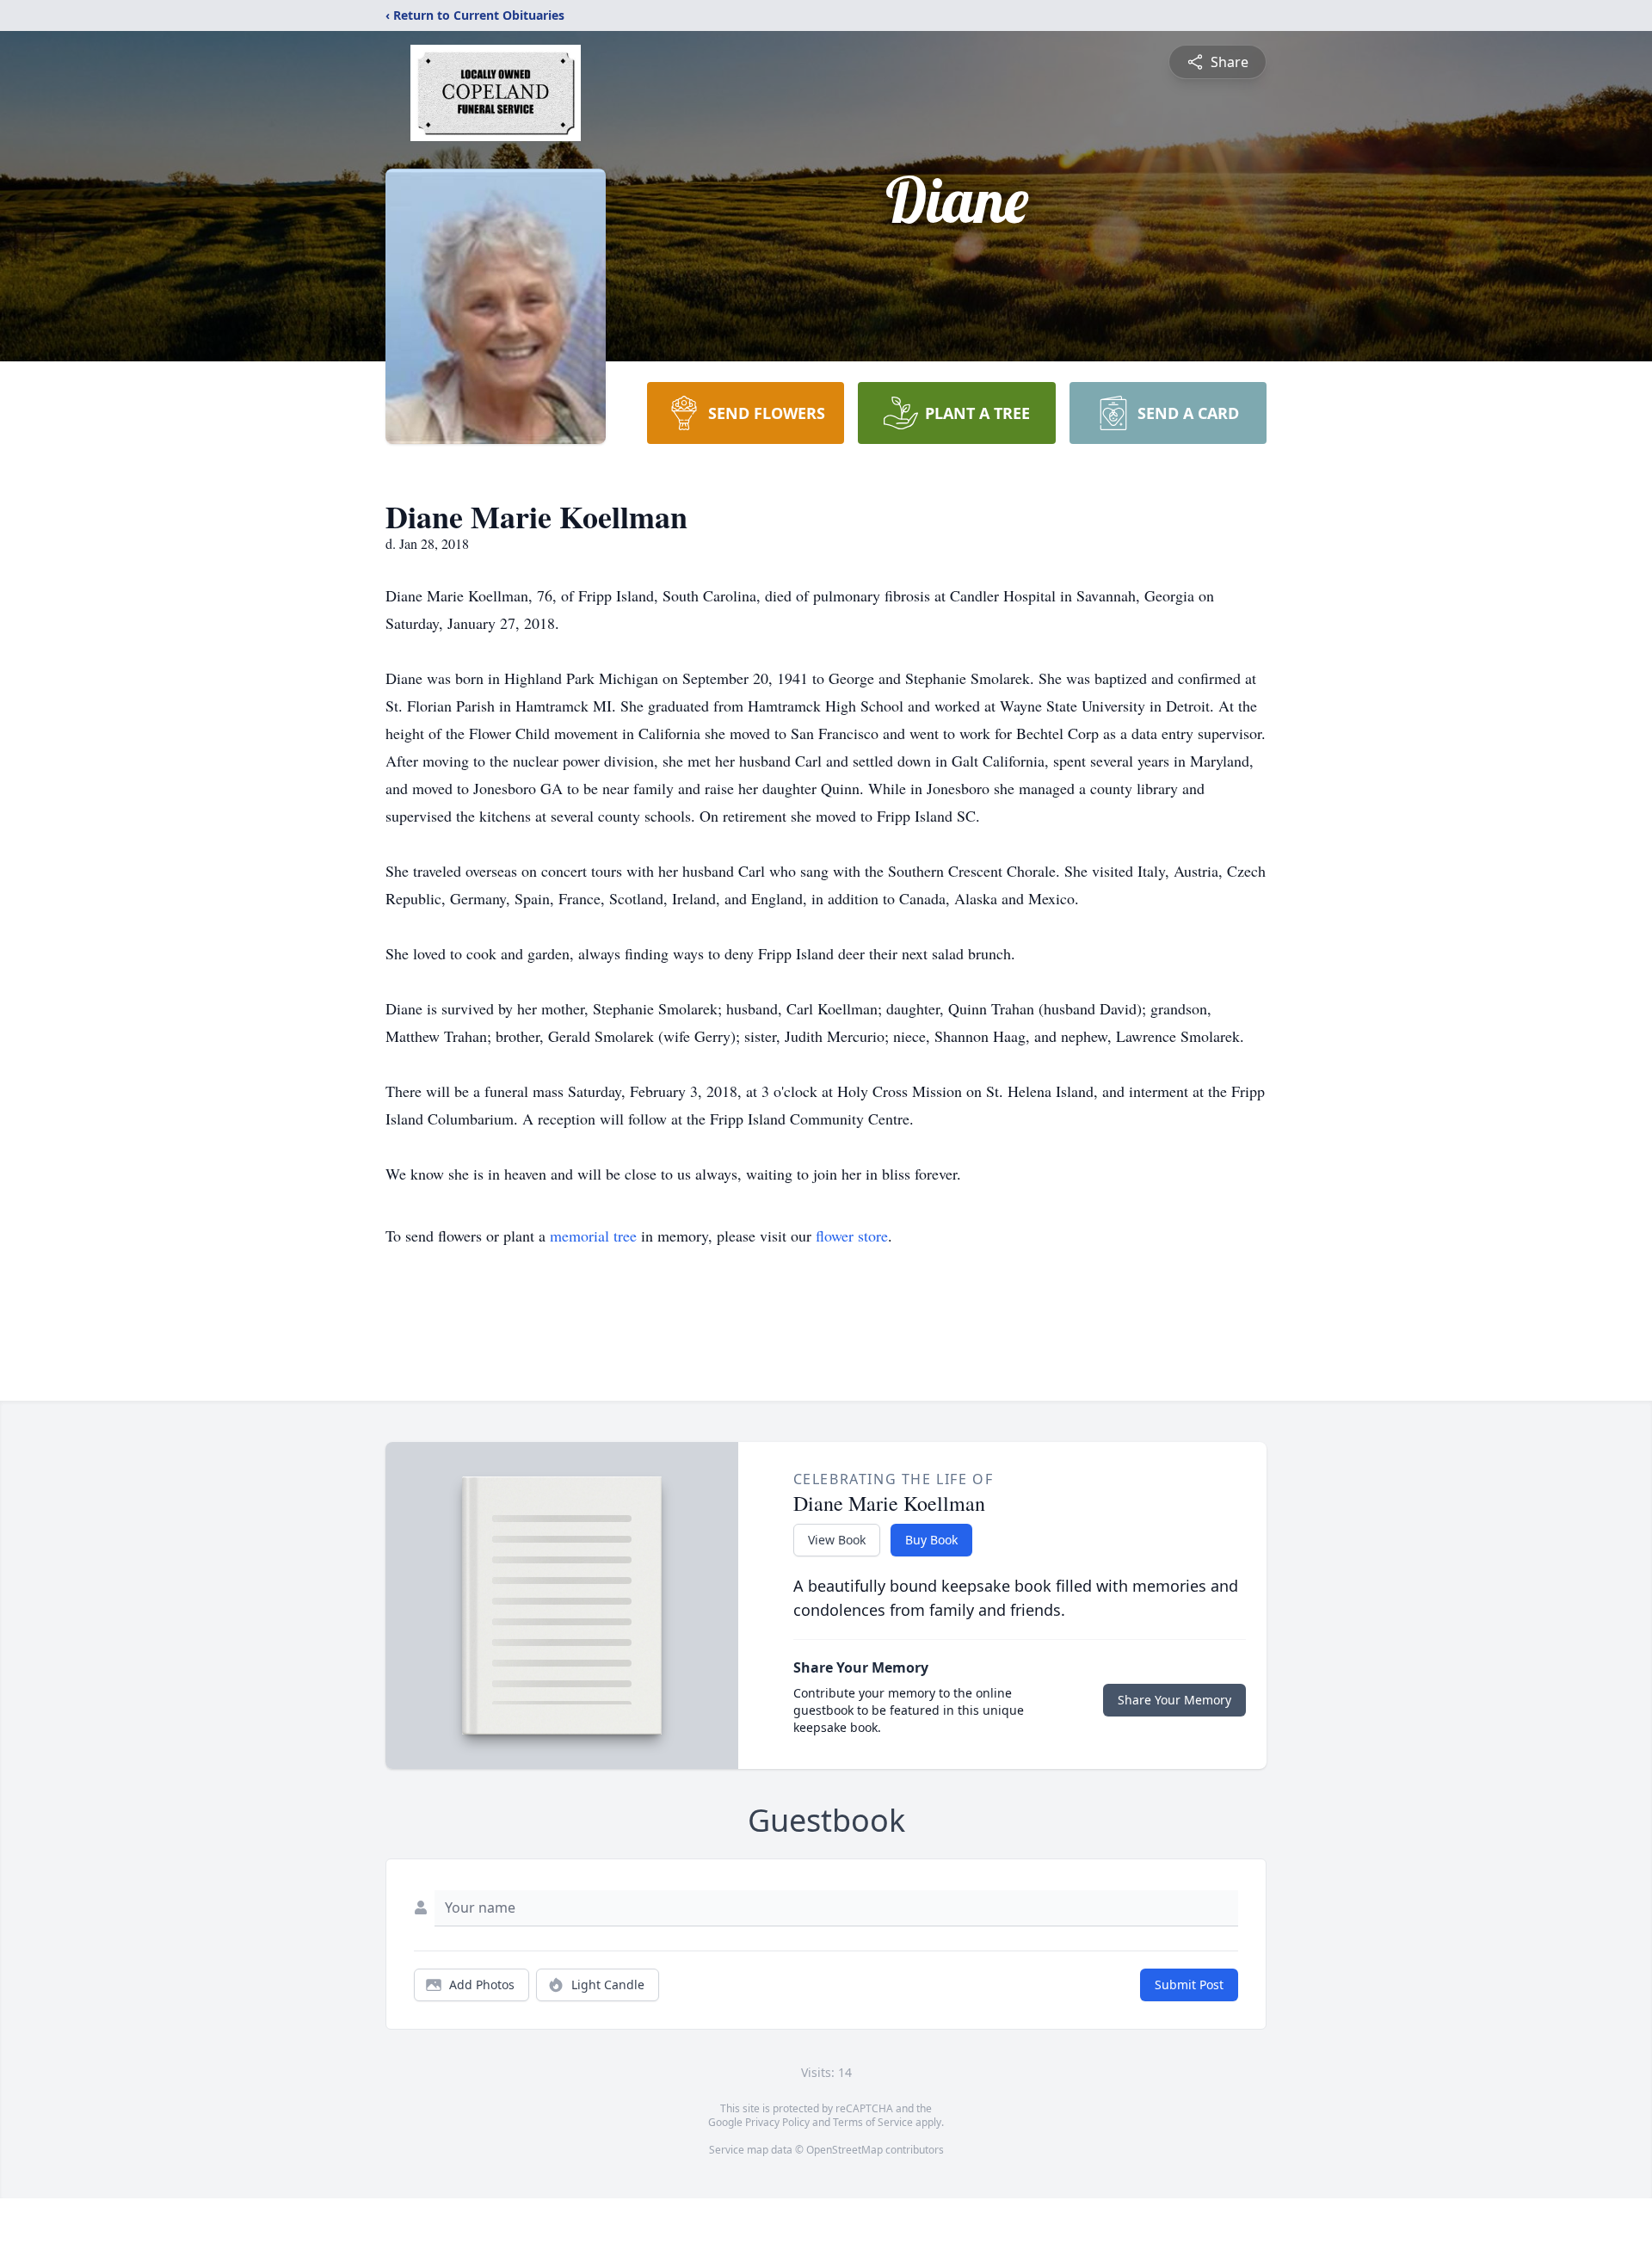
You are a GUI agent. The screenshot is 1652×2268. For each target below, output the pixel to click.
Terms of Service (873, 2122)
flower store (852, 1236)
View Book (837, 1540)
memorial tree (593, 1236)
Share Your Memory (1174, 1700)
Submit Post (1189, 1984)
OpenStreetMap (844, 2150)
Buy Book (931, 1540)
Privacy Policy (777, 2122)
